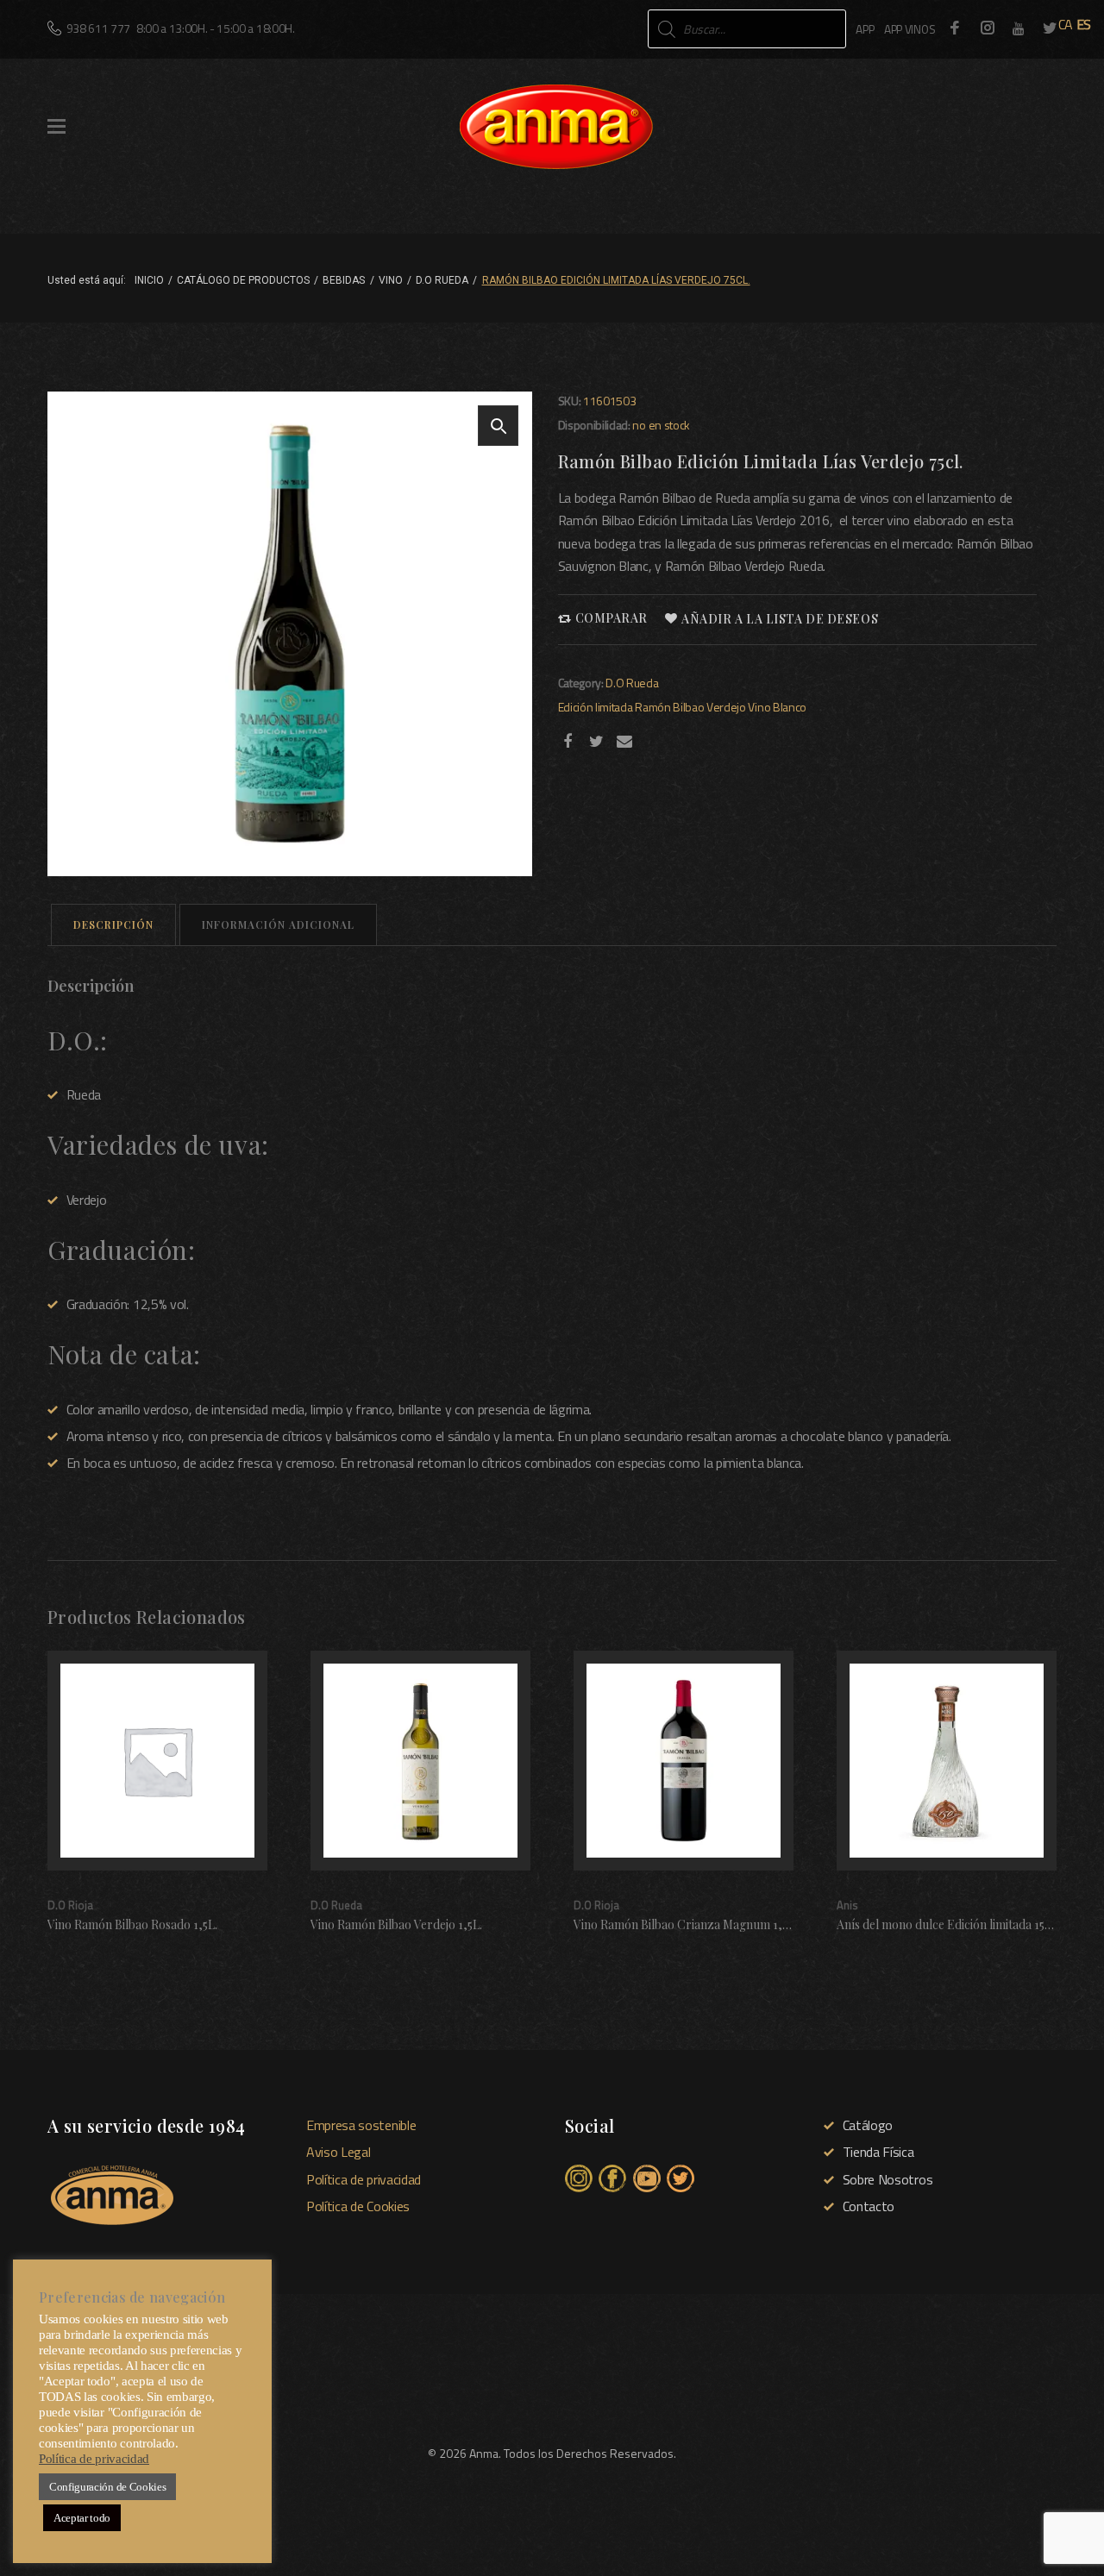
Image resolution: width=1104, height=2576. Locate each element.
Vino (391, 280)
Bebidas (344, 280)
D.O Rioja (70, 1905)
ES (1084, 24)
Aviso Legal (338, 2152)
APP (865, 29)
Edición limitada (596, 707)
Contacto (869, 2206)
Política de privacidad (364, 2179)
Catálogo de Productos (243, 280)
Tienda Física (878, 2152)
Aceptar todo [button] (82, 2518)
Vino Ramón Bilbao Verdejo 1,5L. (396, 1924)
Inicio (149, 280)
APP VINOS (910, 29)
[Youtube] (1019, 28)
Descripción (113, 924)
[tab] (113, 925)
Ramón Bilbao (669, 707)
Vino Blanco (777, 707)
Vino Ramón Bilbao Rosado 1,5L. (132, 1924)
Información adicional (278, 924)
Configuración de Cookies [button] (107, 2487)
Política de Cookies (358, 2206)
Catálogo (868, 2125)
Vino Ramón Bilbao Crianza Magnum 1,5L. (685, 1924)
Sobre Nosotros (888, 2179)
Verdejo (726, 707)
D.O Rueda (442, 280)
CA (1066, 24)
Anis (847, 1905)
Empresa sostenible (361, 2125)
